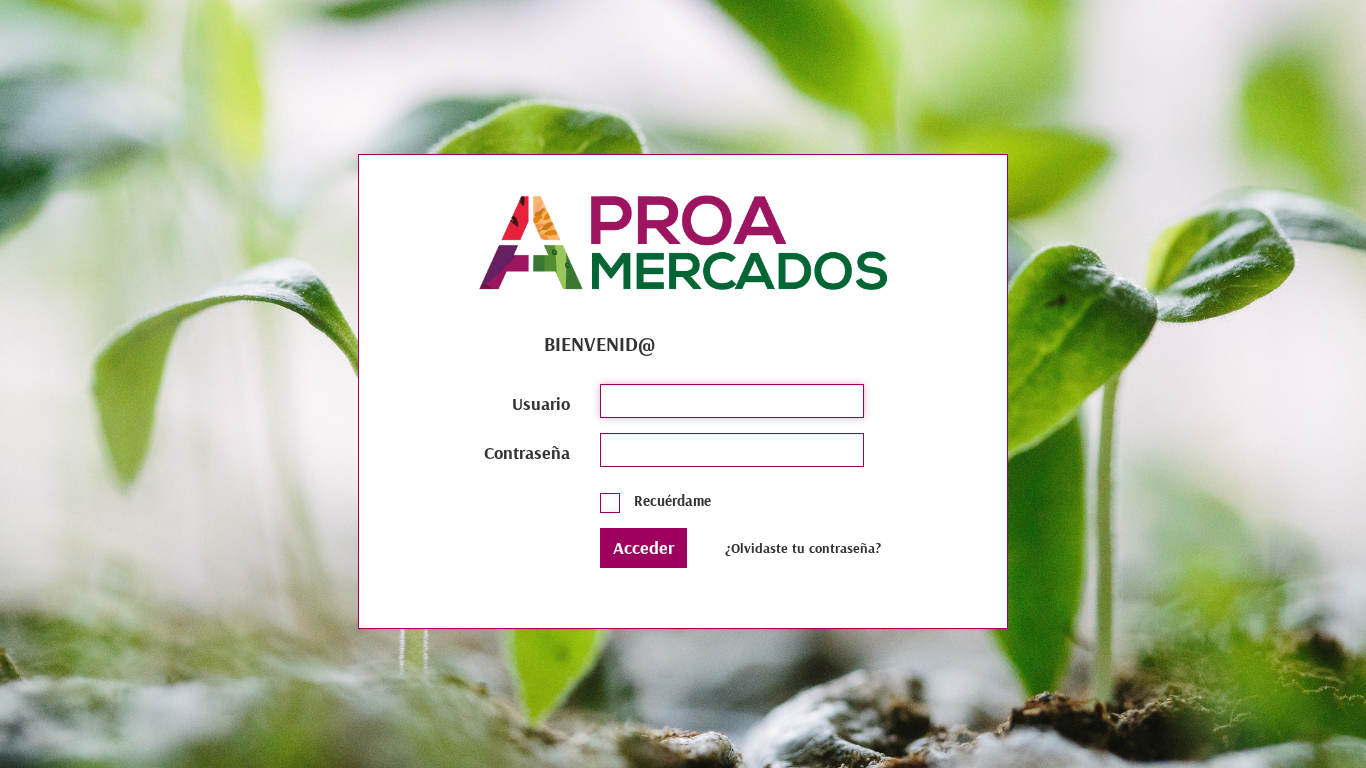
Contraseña (527, 452)
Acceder (643, 547)
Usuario (541, 403)
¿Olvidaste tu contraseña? (803, 548)
